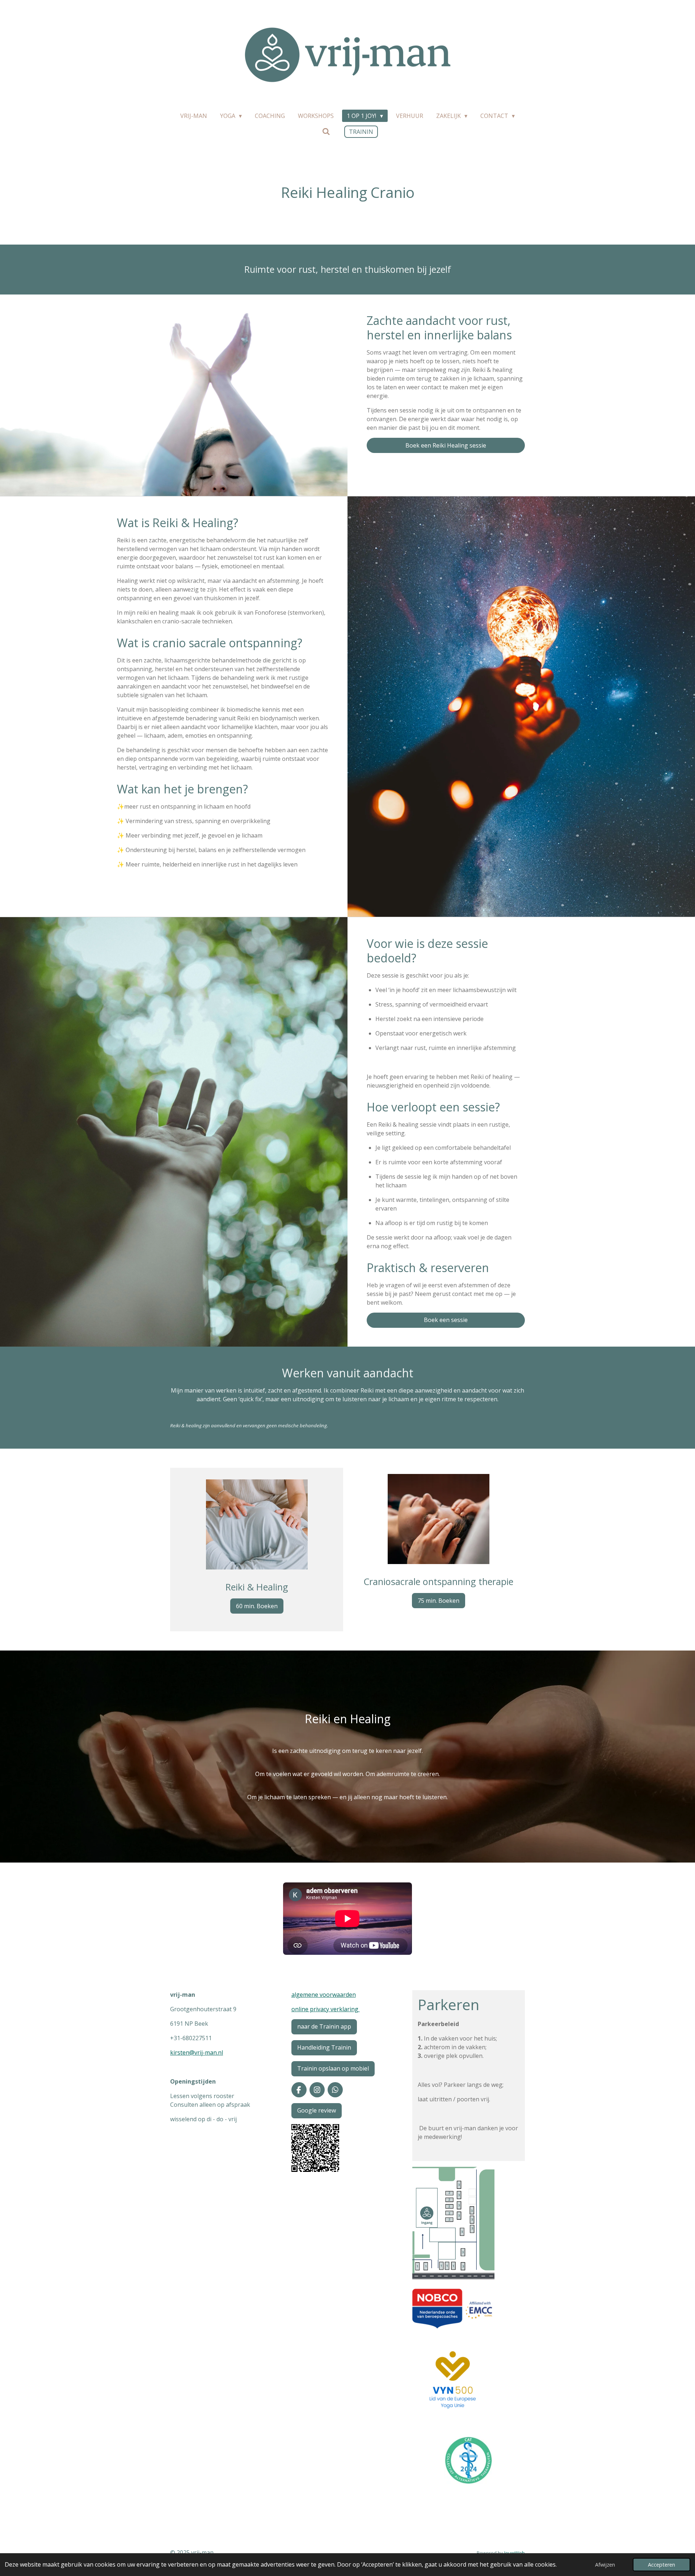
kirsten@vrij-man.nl (197, 2052)
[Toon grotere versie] (315, 2148)
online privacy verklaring (326, 2009)
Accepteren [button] (662, 2565)
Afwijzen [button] (605, 2565)
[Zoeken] (326, 131)
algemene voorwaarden (324, 1995)
